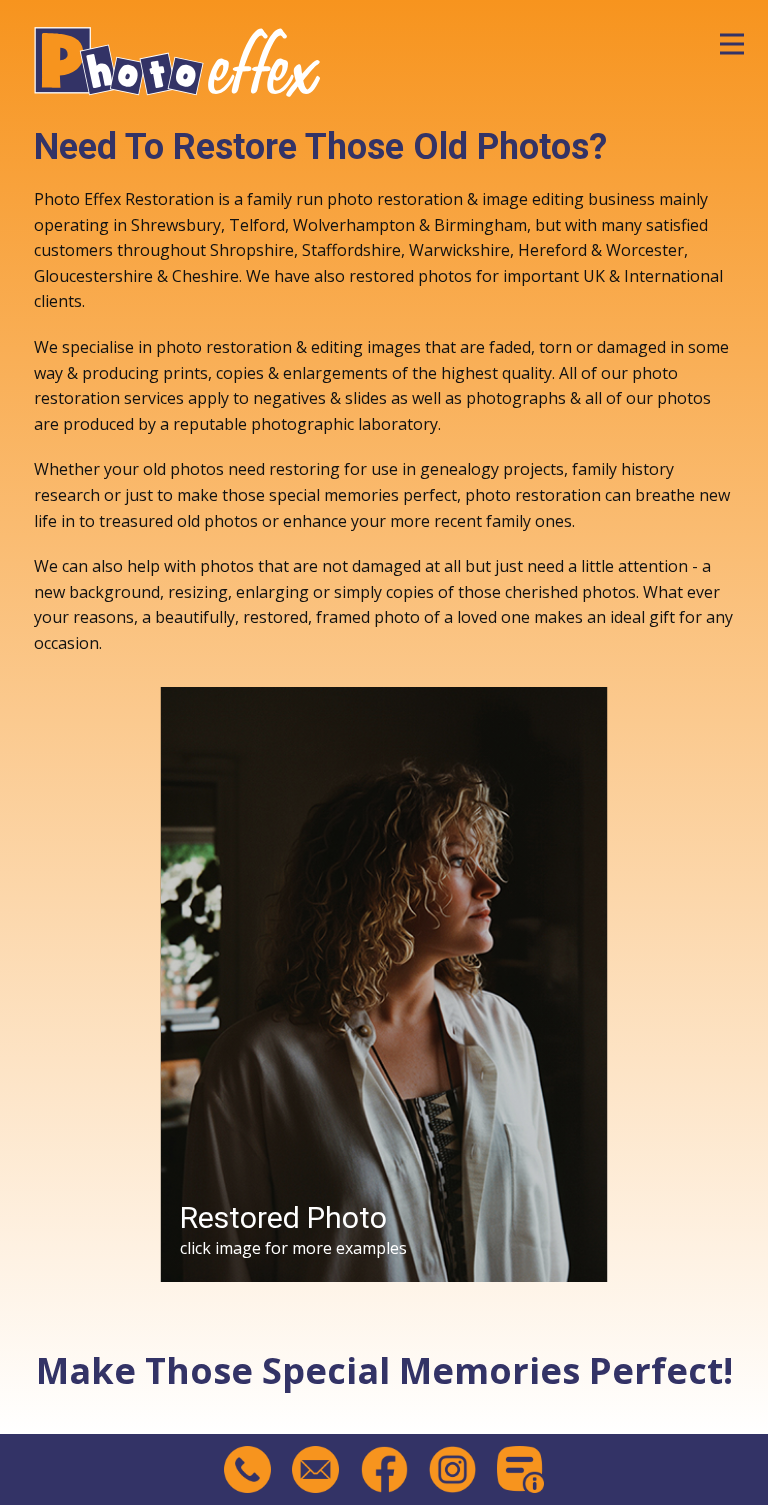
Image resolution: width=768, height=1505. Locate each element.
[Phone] (247, 1469)
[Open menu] (732, 44)
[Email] (315, 1469)
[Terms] (520, 1469)
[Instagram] (452, 1469)
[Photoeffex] (178, 58)
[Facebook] (384, 1469)
